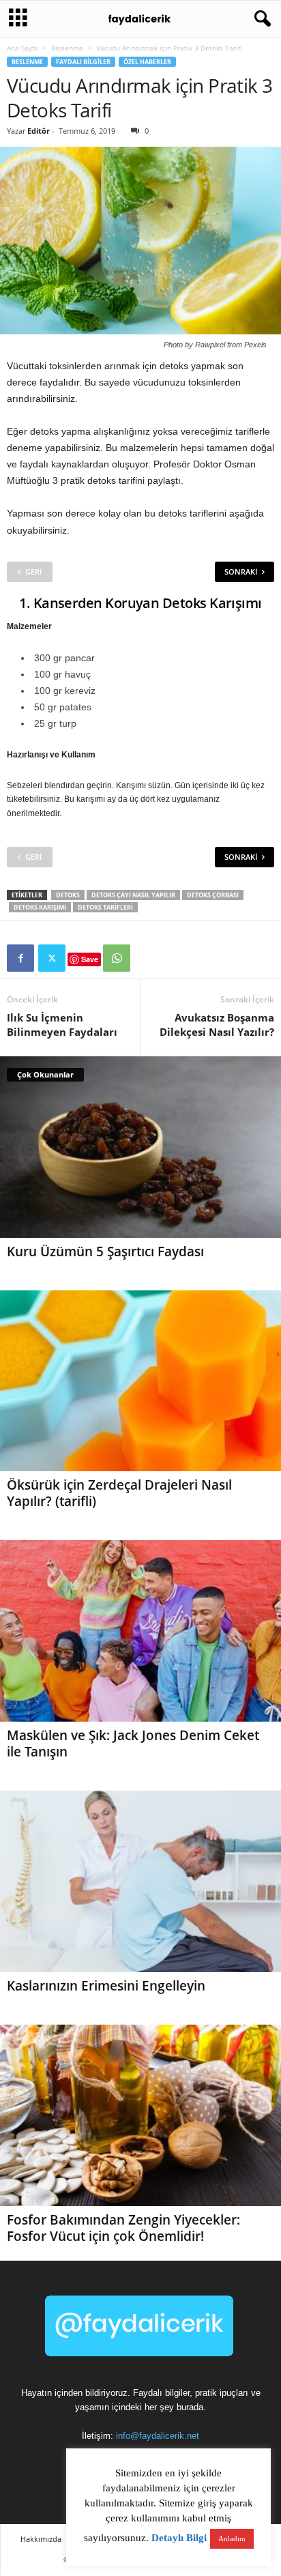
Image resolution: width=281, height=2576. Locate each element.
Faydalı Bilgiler (83, 62)
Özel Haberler (147, 62)
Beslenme (67, 48)
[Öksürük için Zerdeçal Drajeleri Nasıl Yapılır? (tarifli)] (140, 1381)
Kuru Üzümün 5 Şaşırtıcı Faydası (105, 1251)
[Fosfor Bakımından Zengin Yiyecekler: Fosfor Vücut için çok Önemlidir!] (140, 2115)
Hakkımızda (41, 2539)
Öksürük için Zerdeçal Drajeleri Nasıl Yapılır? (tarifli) (119, 1493)
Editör (39, 131)
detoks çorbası (213, 895)
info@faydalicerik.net (158, 2436)
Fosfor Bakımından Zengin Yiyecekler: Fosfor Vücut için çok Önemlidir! (123, 2228)
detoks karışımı (40, 907)
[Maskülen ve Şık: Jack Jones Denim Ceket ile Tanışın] (140, 1631)
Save (90, 959)
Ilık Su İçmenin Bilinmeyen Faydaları (62, 1025)
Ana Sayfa (23, 48)
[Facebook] (20, 958)
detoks (68, 895)
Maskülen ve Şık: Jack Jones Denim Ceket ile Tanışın (133, 1743)
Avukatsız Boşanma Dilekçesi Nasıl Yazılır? (217, 1025)
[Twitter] (52, 958)
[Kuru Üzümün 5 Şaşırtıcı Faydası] (140, 1147)
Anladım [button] (232, 2538)
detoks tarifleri (105, 907)
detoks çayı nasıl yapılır (133, 895)
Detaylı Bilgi (179, 2538)
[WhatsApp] (117, 958)
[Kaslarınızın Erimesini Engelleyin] (140, 1881)
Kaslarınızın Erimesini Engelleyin (106, 1986)
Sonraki (241, 571)
